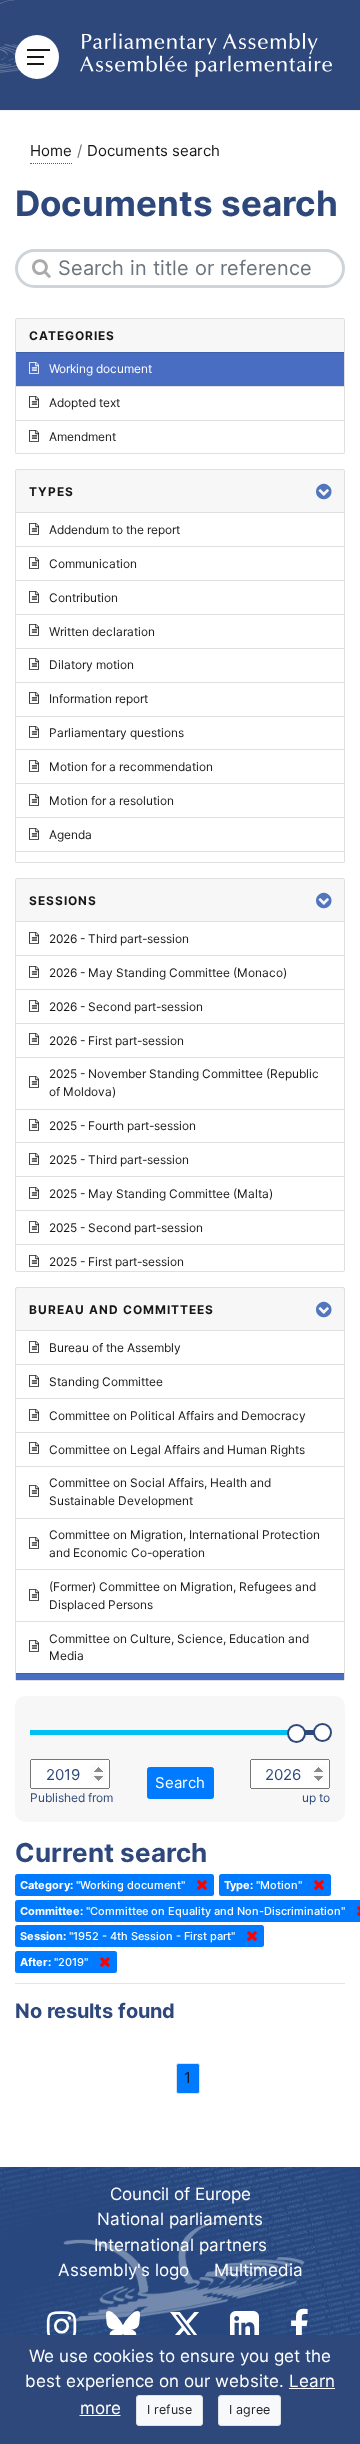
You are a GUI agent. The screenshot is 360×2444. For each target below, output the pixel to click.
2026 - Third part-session (119, 938)
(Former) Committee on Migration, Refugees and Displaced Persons (182, 1595)
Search (180, 1782)
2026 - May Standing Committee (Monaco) (168, 972)
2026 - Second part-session (126, 1006)
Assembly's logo (123, 2270)
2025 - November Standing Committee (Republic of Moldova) (184, 1082)
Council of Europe (180, 2194)
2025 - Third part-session (119, 1159)
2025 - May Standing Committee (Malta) (161, 1193)
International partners (180, 2245)
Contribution (83, 597)
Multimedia (258, 2270)
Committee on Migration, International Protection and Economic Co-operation (184, 1543)
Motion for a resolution (111, 800)
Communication (93, 563)
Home (51, 150)
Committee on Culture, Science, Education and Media (179, 1647)
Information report (98, 698)
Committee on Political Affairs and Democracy (177, 1415)
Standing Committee (106, 1381)
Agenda (70, 834)
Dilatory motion (91, 664)
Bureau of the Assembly (115, 1347)
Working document (100, 368)
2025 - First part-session (116, 1261)
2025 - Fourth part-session (122, 1125)
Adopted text (84, 402)
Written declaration (102, 631)
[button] (324, 491)
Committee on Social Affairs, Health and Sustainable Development (160, 1491)
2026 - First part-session (116, 1040)
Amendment (82, 436)
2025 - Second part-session (126, 1227)
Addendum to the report (114, 529)
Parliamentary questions (116, 732)
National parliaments (180, 2219)
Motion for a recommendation (131, 766)
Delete (198, 1885)
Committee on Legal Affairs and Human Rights (177, 1449)
